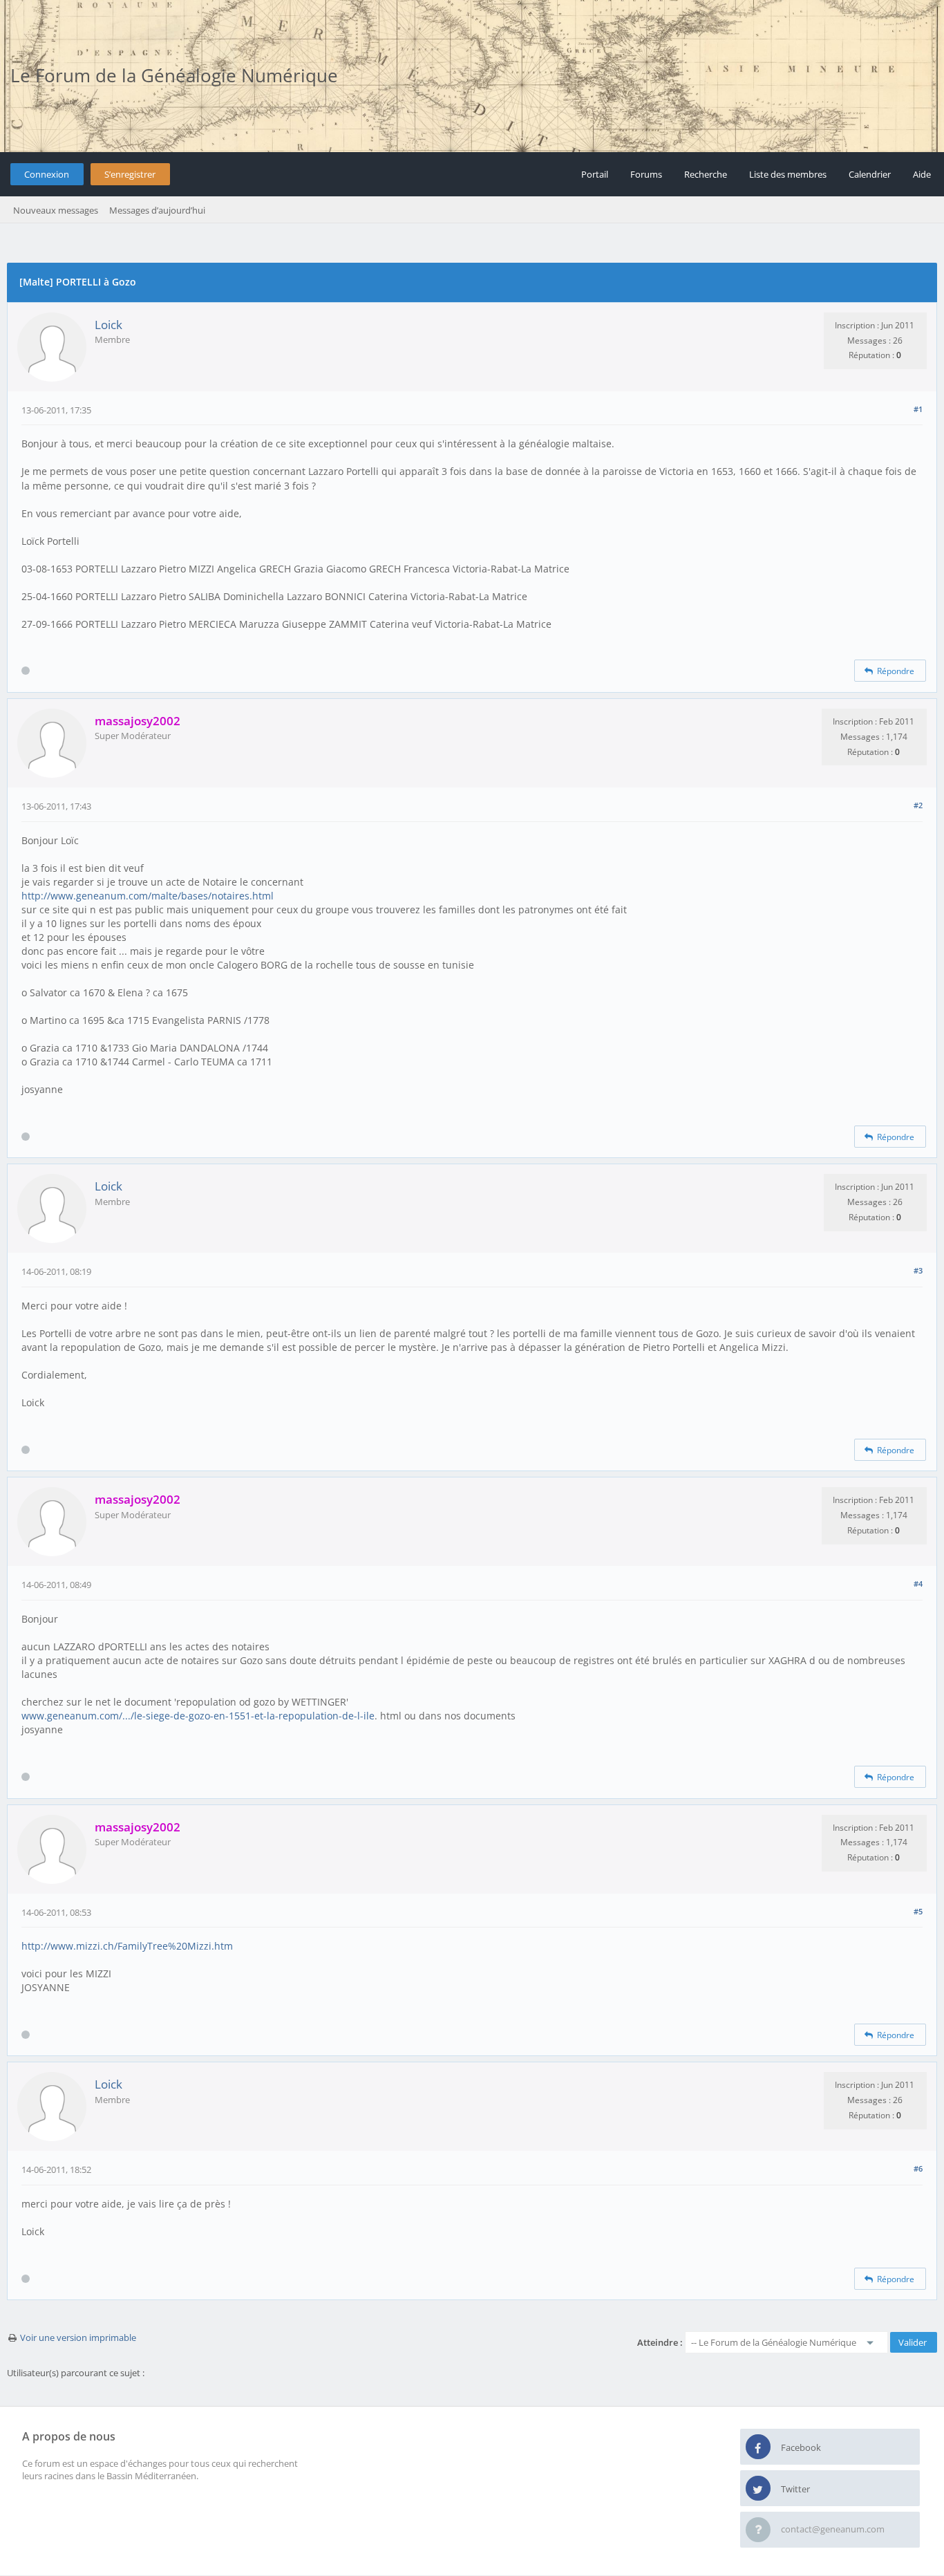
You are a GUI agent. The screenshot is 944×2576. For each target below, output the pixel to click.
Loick (108, 325)
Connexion (47, 174)
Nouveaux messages (56, 210)
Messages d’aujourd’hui (157, 210)
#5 (918, 1911)
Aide (922, 174)
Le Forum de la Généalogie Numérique (174, 75)
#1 (918, 409)
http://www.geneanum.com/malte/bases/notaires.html (148, 896)
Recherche (706, 174)
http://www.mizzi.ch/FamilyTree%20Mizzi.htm (127, 1946)
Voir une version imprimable (78, 2337)
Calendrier (870, 174)
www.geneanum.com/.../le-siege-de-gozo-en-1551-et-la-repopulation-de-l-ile (198, 1716)
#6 (918, 2168)
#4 (918, 1584)
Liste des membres (788, 174)
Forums (646, 174)
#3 (918, 1270)
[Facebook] (758, 2447)
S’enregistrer (130, 174)
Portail (595, 174)
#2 (918, 805)
